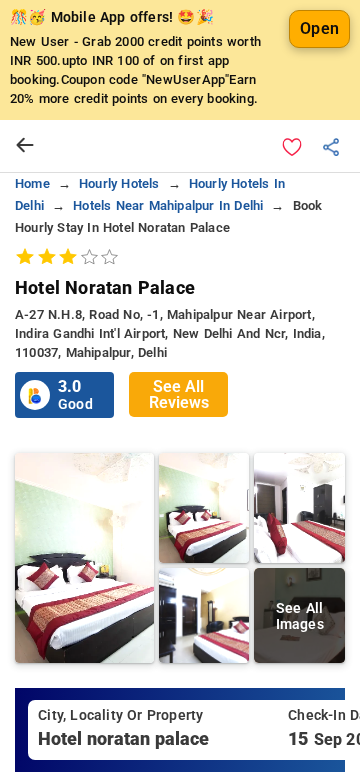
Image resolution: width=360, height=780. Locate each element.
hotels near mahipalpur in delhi (168, 205)
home (32, 183)
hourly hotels (119, 183)
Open (319, 28)
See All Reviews (179, 394)
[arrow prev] (25, 146)
